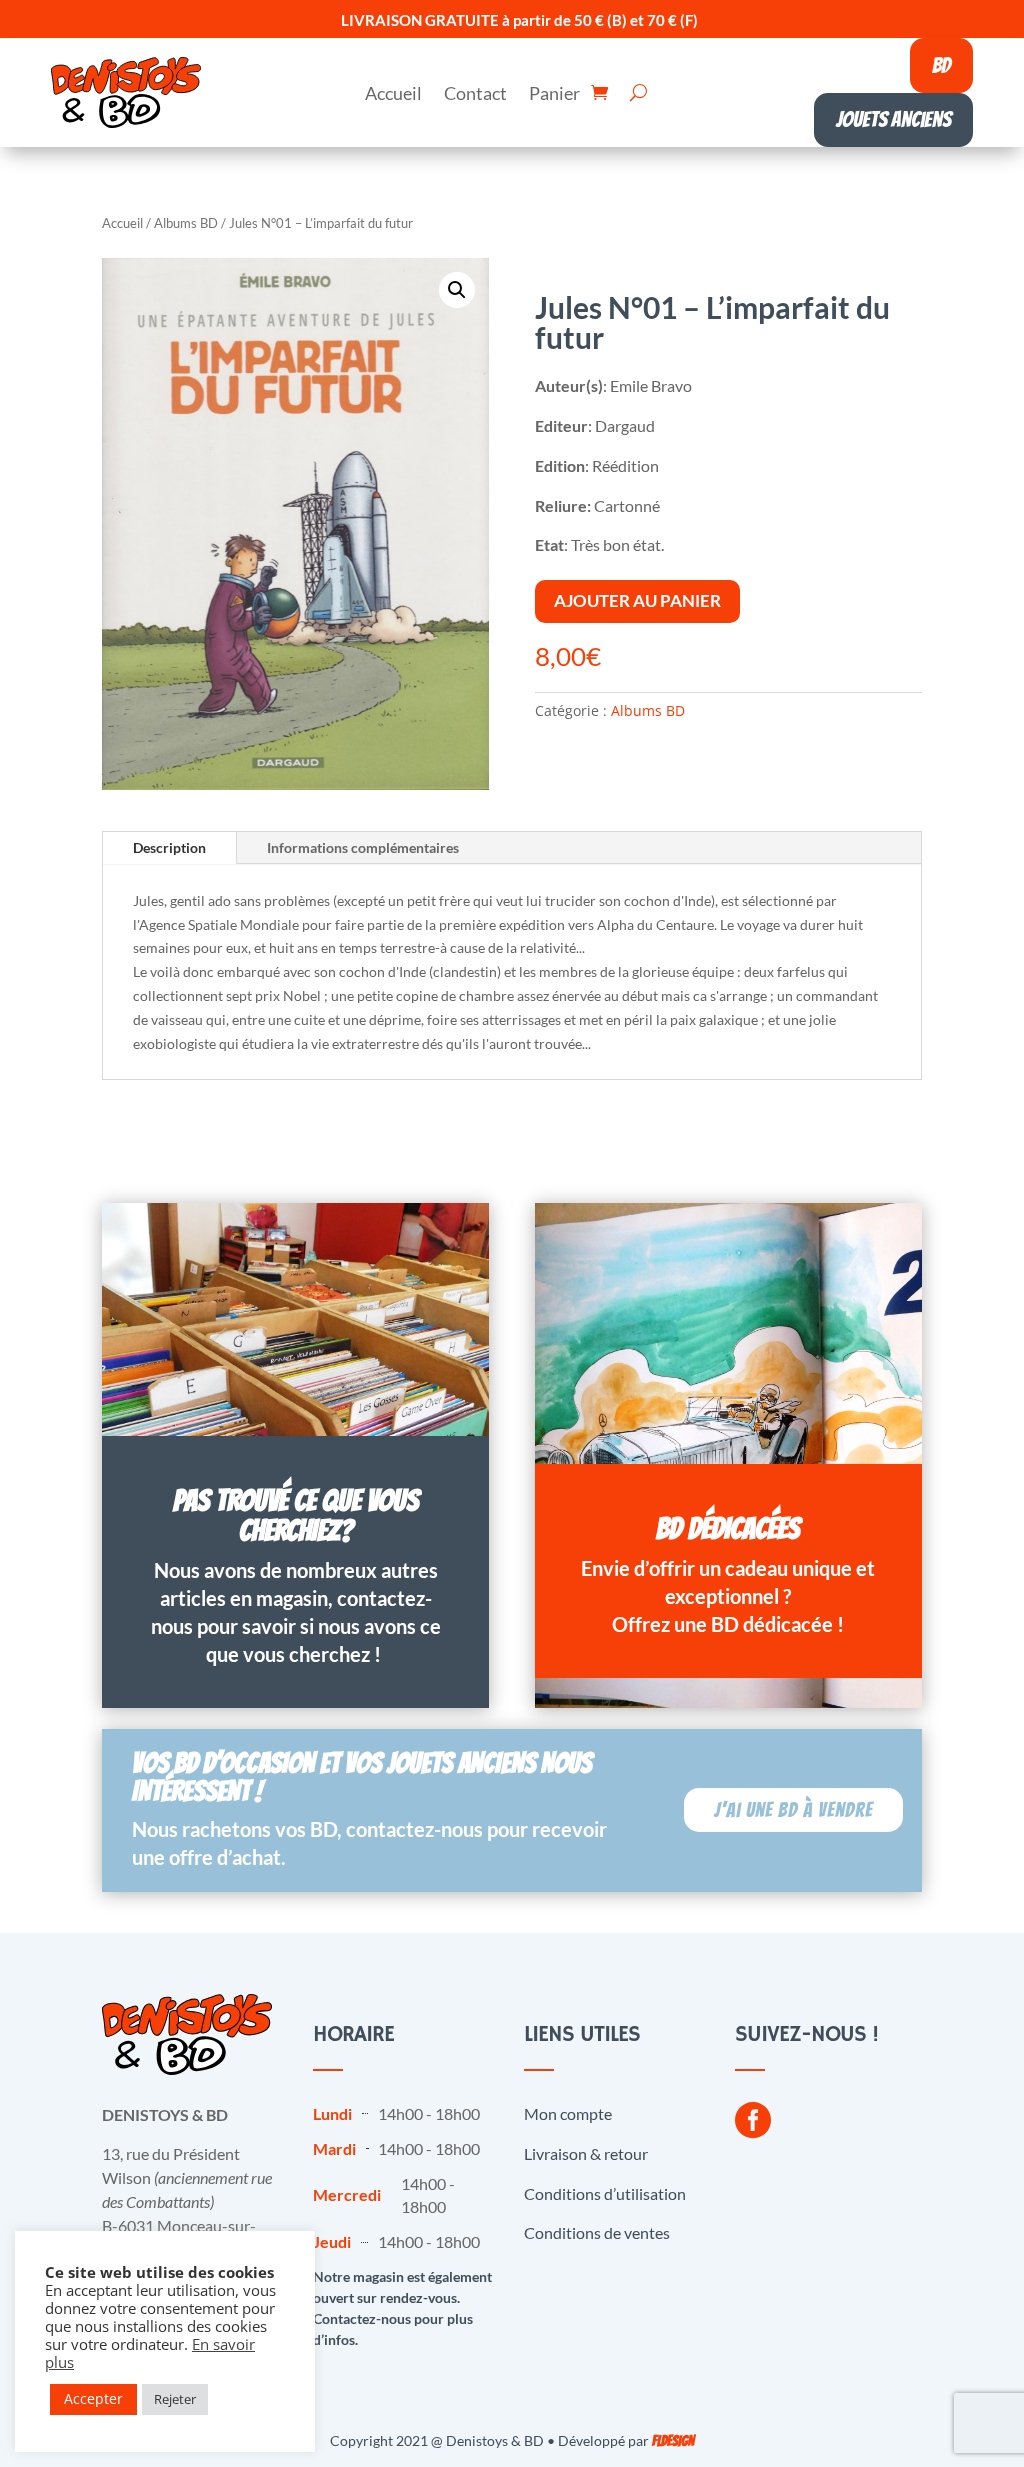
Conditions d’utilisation (605, 2193)
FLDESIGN (673, 2441)
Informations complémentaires (363, 847)
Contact (475, 95)
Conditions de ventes (597, 2232)
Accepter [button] (93, 2398)
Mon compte (568, 2113)
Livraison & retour (586, 2153)
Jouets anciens (893, 119)
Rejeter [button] (175, 2399)
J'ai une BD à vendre (793, 1810)
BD (941, 65)
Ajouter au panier (637, 600)
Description (169, 847)
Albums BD (186, 223)
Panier (554, 95)
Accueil (393, 95)
